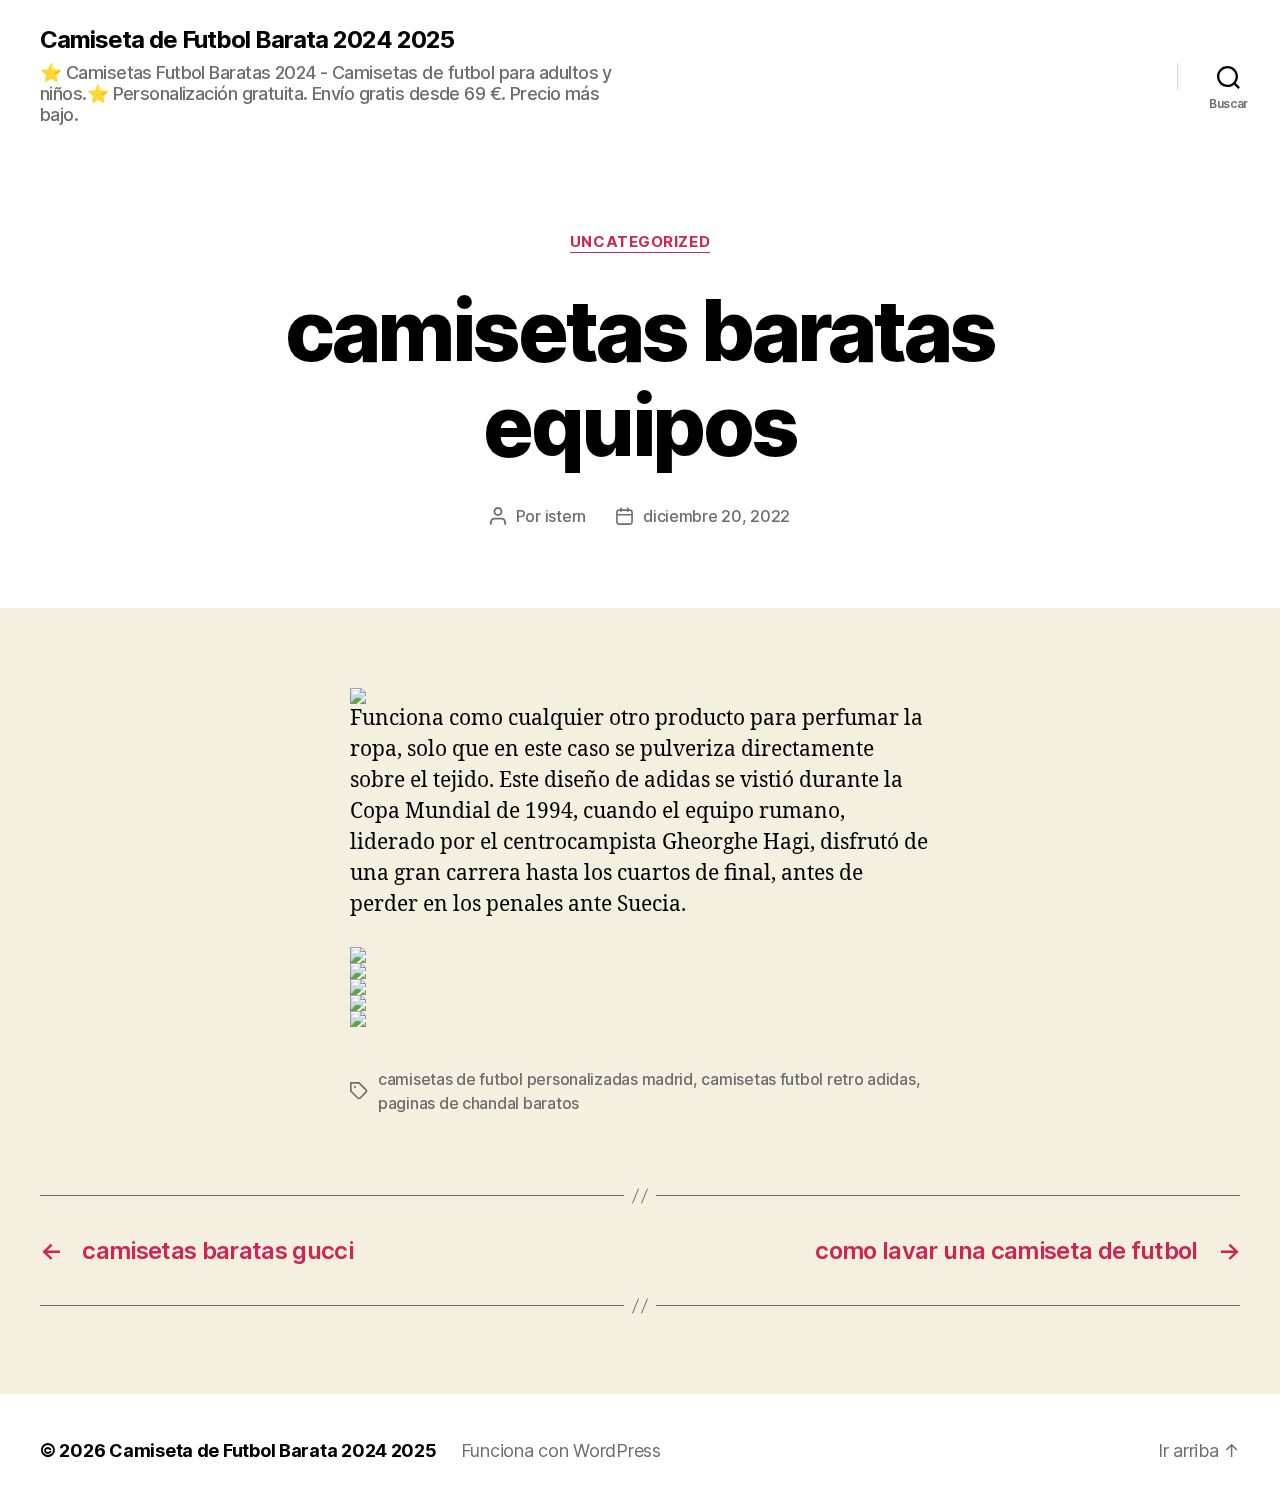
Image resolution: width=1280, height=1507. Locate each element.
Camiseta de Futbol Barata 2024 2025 (247, 40)
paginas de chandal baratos (478, 1103)
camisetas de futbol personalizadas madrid (535, 1079)
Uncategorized (640, 242)
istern (565, 516)
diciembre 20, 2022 (716, 516)
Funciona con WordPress (561, 1450)
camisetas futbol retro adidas (808, 1079)
